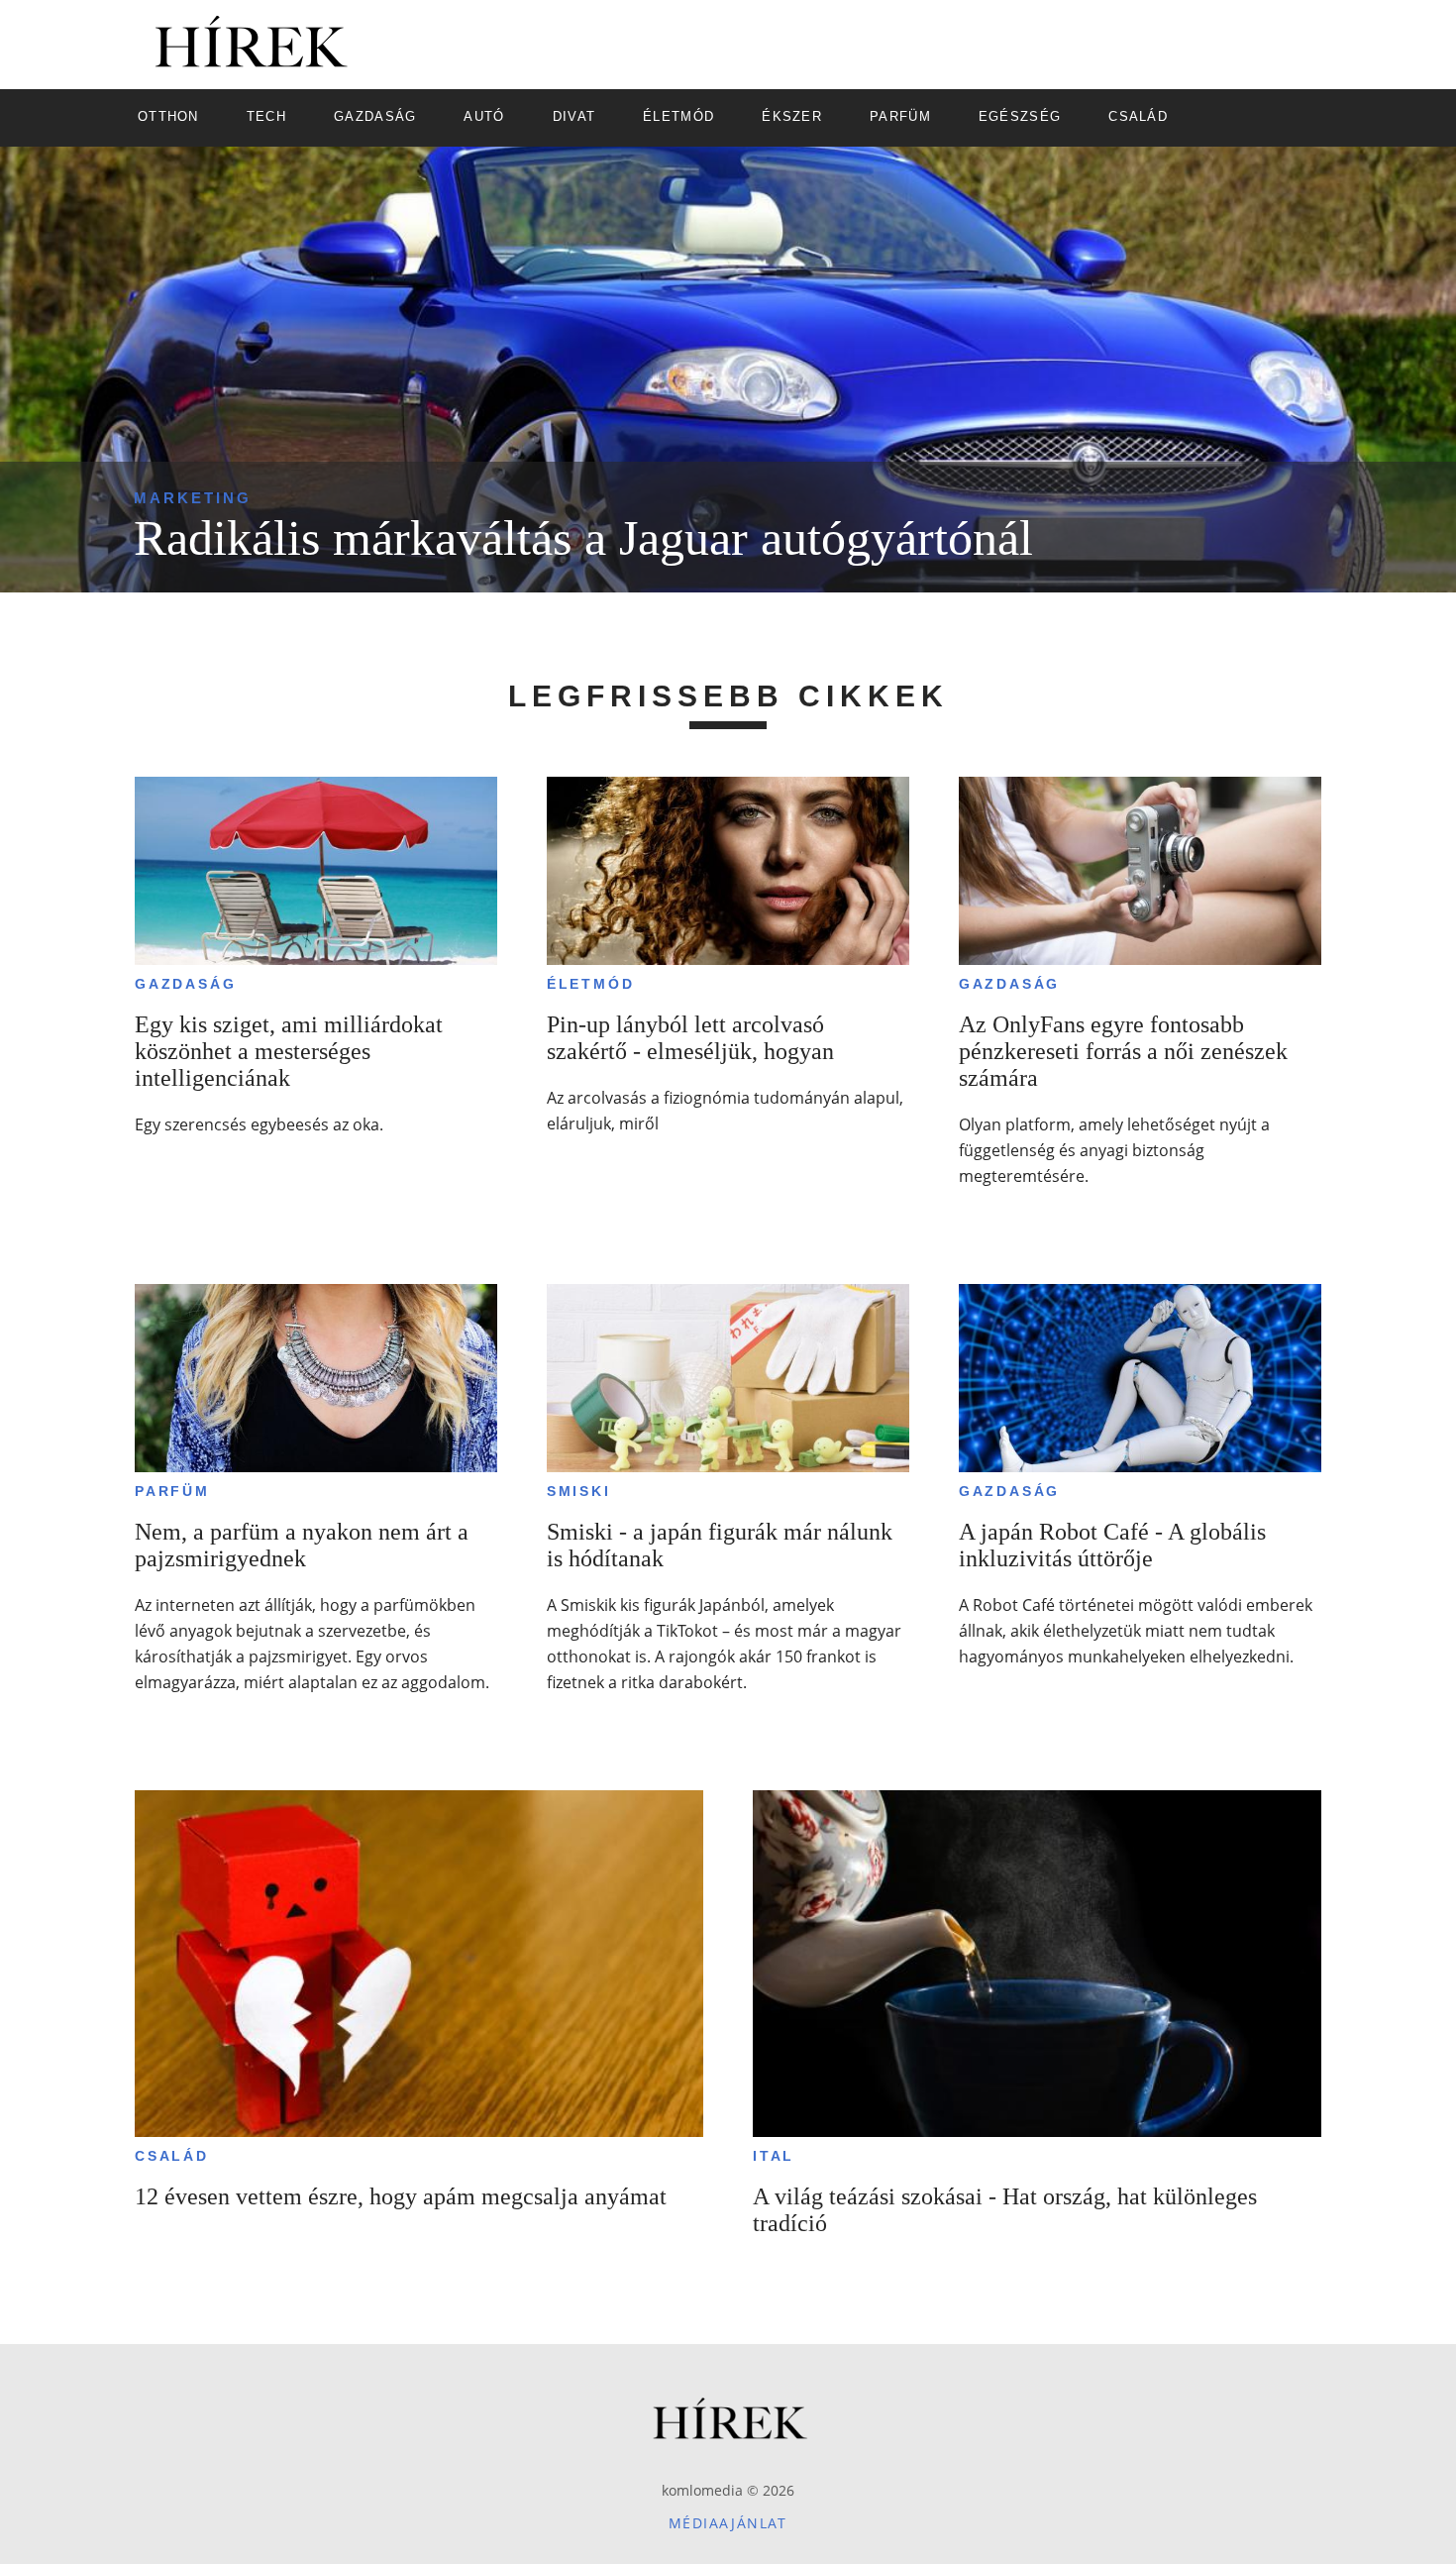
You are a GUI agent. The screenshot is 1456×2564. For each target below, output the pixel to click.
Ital (774, 2156)
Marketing (193, 498)
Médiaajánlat (728, 2523)
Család (172, 2156)
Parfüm (172, 1491)
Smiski (579, 1491)
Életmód (591, 984)
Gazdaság (185, 984)
